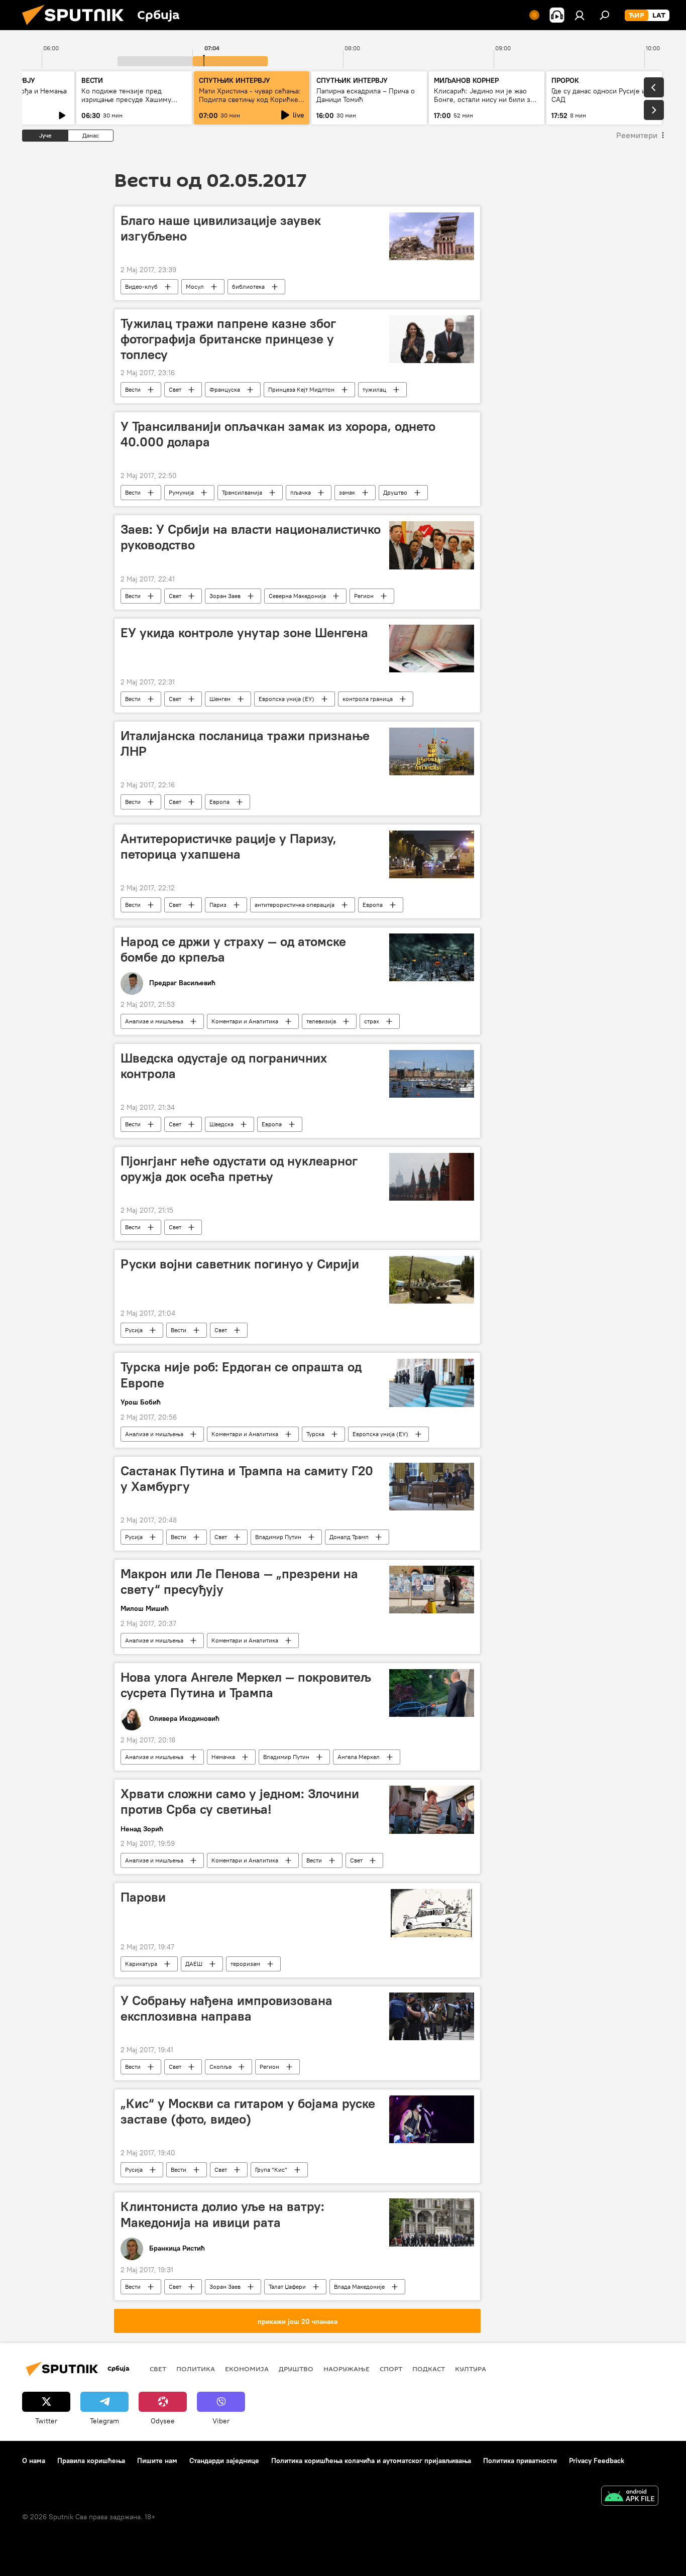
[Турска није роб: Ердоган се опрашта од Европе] (432, 1383)
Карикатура (141, 1964)
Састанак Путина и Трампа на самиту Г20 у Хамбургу (247, 1479)
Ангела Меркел (359, 1757)
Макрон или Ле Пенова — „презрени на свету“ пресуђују (239, 1582)
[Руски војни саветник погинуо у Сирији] (432, 1280)
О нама (34, 2461)
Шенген (220, 699)
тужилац (374, 389)
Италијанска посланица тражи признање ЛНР (245, 743)
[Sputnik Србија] (77, 28)
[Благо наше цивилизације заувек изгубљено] (432, 236)
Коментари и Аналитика (245, 1021)
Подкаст (429, 2369)
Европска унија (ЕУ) (287, 699)
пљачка (301, 492)
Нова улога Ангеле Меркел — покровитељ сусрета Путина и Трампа (246, 1685)
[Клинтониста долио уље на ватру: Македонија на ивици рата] (432, 2222)
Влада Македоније (359, 2287)
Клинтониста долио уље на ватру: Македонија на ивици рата (222, 2214)
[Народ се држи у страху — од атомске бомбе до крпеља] (432, 957)
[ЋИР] (637, 16)
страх (372, 1021)
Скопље (220, 2067)
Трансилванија (242, 492)
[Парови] (432, 1913)
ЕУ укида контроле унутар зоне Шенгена (244, 633)
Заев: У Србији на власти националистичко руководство (251, 537)
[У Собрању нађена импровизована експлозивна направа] (432, 2016)
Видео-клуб (141, 286)
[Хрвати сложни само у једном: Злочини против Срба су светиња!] (432, 1809)
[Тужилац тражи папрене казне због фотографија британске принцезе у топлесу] (432, 339)
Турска (315, 1434)
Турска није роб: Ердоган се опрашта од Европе (241, 1375)
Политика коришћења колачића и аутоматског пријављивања (371, 2461)
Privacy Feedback (597, 2461)
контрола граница (368, 699)
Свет (175, 389)
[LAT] (659, 16)
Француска (225, 389)
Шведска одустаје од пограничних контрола (224, 1066)
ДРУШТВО (296, 2369)
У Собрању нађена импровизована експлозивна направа (226, 2008)
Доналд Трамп (349, 1537)
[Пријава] (580, 15)
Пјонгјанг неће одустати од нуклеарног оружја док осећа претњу (239, 1169)
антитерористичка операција (295, 905)
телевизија (321, 1021)
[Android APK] (630, 2497)
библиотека (248, 286)
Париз (218, 905)
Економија (247, 2369)
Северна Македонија (297, 596)
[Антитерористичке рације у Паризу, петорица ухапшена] (432, 854)
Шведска (221, 1124)
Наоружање (347, 2369)
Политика (196, 2369)
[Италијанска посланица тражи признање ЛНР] (432, 751)
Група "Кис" (271, 2170)
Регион (364, 596)
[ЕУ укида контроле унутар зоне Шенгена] (432, 649)
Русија (134, 1330)
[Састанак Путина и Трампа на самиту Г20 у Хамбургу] (432, 1487)
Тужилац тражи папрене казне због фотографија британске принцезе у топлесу (228, 339)
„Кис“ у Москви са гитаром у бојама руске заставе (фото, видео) (248, 2111)
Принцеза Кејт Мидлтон (301, 389)
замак (347, 492)
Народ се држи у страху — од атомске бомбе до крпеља (233, 949)
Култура (471, 2369)
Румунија (181, 492)
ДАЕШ (194, 1964)
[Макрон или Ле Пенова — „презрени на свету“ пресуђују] (432, 1590)
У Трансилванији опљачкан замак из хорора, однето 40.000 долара (278, 434)
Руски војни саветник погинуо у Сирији (240, 1264)
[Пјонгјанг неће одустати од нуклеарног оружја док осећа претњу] (432, 1177)
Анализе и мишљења (154, 1021)
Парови (143, 1897)
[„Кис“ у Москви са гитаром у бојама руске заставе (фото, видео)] (432, 2119)
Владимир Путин (278, 1537)
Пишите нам (157, 2461)
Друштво (395, 492)
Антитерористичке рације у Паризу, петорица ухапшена (228, 846)
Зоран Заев (225, 596)
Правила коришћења (91, 2461)
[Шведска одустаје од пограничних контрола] (432, 1074)
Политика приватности (520, 2461)
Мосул (195, 286)
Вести (133, 389)
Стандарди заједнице (224, 2461)
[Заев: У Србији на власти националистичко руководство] (432, 545)
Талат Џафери (287, 2287)
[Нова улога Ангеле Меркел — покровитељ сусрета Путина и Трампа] (432, 1693)
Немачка (223, 1757)
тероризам (245, 1964)
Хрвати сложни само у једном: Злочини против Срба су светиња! (240, 1801)
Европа (219, 802)
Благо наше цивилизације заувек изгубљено (221, 228)
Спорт (391, 2369)
